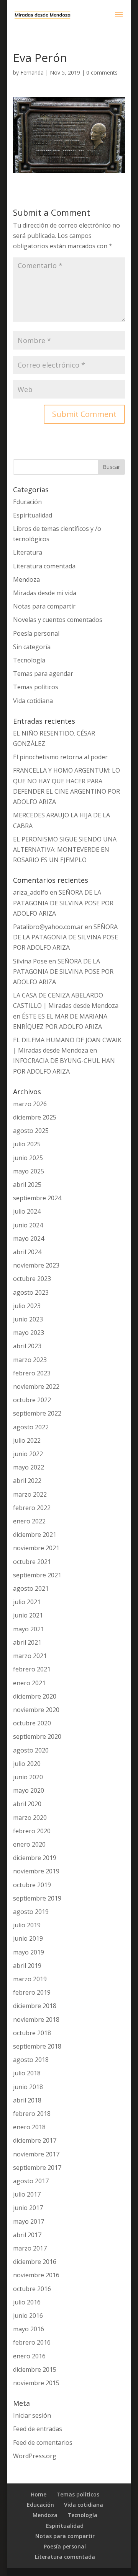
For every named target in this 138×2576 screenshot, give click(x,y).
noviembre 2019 (36, 1871)
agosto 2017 (31, 2181)
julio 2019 (27, 1925)
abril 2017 (27, 2235)
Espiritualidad (33, 515)
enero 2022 (29, 1521)
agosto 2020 (31, 1750)
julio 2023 (27, 1306)
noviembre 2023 (36, 1265)
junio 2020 (28, 1777)
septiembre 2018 (37, 2046)
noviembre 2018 (36, 2019)
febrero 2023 (32, 1373)
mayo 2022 (29, 1467)
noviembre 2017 (36, 2154)
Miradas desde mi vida (45, 593)
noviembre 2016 (36, 2275)
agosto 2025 (31, 1131)
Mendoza (26, 579)
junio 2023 (28, 1319)
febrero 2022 (32, 1508)
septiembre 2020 (37, 1736)
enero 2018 (29, 2127)
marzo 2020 (30, 1818)
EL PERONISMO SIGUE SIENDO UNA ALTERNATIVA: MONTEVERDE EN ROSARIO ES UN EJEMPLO (65, 849)
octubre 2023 (32, 1279)
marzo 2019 (30, 1979)
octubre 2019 (32, 1885)
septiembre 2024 (37, 1198)
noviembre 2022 (36, 1386)
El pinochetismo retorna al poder (60, 757)
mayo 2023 (29, 1333)
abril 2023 (27, 1346)
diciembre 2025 (35, 1117)
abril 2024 (27, 1252)
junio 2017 (28, 2208)
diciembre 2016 (35, 2262)
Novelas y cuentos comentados (58, 620)
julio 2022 (27, 1440)
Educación (27, 502)
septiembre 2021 (37, 1575)
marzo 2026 (30, 1104)
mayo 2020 (29, 1790)
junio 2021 (28, 1615)
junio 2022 (28, 1454)
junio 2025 (28, 1158)
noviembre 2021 (36, 1548)
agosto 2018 (31, 2060)
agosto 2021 (31, 1588)
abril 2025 (27, 1185)
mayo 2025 (29, 1171)
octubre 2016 (32, 2289)
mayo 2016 (29, 2329)
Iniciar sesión (32, 2415)
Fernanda (32, 72)
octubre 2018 (32, 2033)
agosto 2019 (31, 1912)
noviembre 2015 (36, 2383)
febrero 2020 (32, 1831)
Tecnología (29, 660)
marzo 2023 (30, 1360)
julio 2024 (27, 1211)
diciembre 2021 (35, 1535)
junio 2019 (28, 1938)
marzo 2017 (30, 2248)
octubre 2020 (32, 1723)
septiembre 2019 (37, 1898)
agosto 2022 (31, 1427)
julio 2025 (27, 1144)
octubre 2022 (32, 1400)
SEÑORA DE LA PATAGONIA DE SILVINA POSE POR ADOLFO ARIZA (63, 903)
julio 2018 (27, 2073)
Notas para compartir (44, 606)
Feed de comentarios (43, 2443)
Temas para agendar (43, 674)
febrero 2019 (32, 1992)
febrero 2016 (32, 2342)
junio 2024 (28, 1225)
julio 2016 (27, 2302)
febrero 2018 (32, 2114)
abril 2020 (27, 1804)
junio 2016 (28, 2316)
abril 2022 (27, 1481)
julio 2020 (27, 1764)
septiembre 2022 (37, 1413)
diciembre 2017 (35, 2140)
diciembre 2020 (35, 1696)
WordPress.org (35, 2456)
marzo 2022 (30, 1494)
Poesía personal (36, 633)
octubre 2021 (32, 1562)
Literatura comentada (44, 566)
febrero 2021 (32, 1669)
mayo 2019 (29, 1952)
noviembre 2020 (36, 1710)
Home (39, 2494)
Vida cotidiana (33, 701)
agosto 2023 (31, 1292)
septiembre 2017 (37, 2168)
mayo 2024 (29, 1238)
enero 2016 (29, 2356)
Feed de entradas (38, 2429)
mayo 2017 (29, 2221)
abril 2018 (27, 2100)
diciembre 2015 (35, 2369)
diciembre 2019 (35, 1858)
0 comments (102, 72)
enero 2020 (29, 1844)
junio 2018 (28, 2087)
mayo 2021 (29, 1629)
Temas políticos (36, 687)
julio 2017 (27, 2194)
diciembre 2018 (35, 2006)
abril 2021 (27, 1642)
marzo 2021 (30, 1656)
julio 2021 (27, 1602)
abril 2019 (27, 1966)
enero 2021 (29, 1683)
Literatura (28, 552)
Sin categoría (32, 647)
